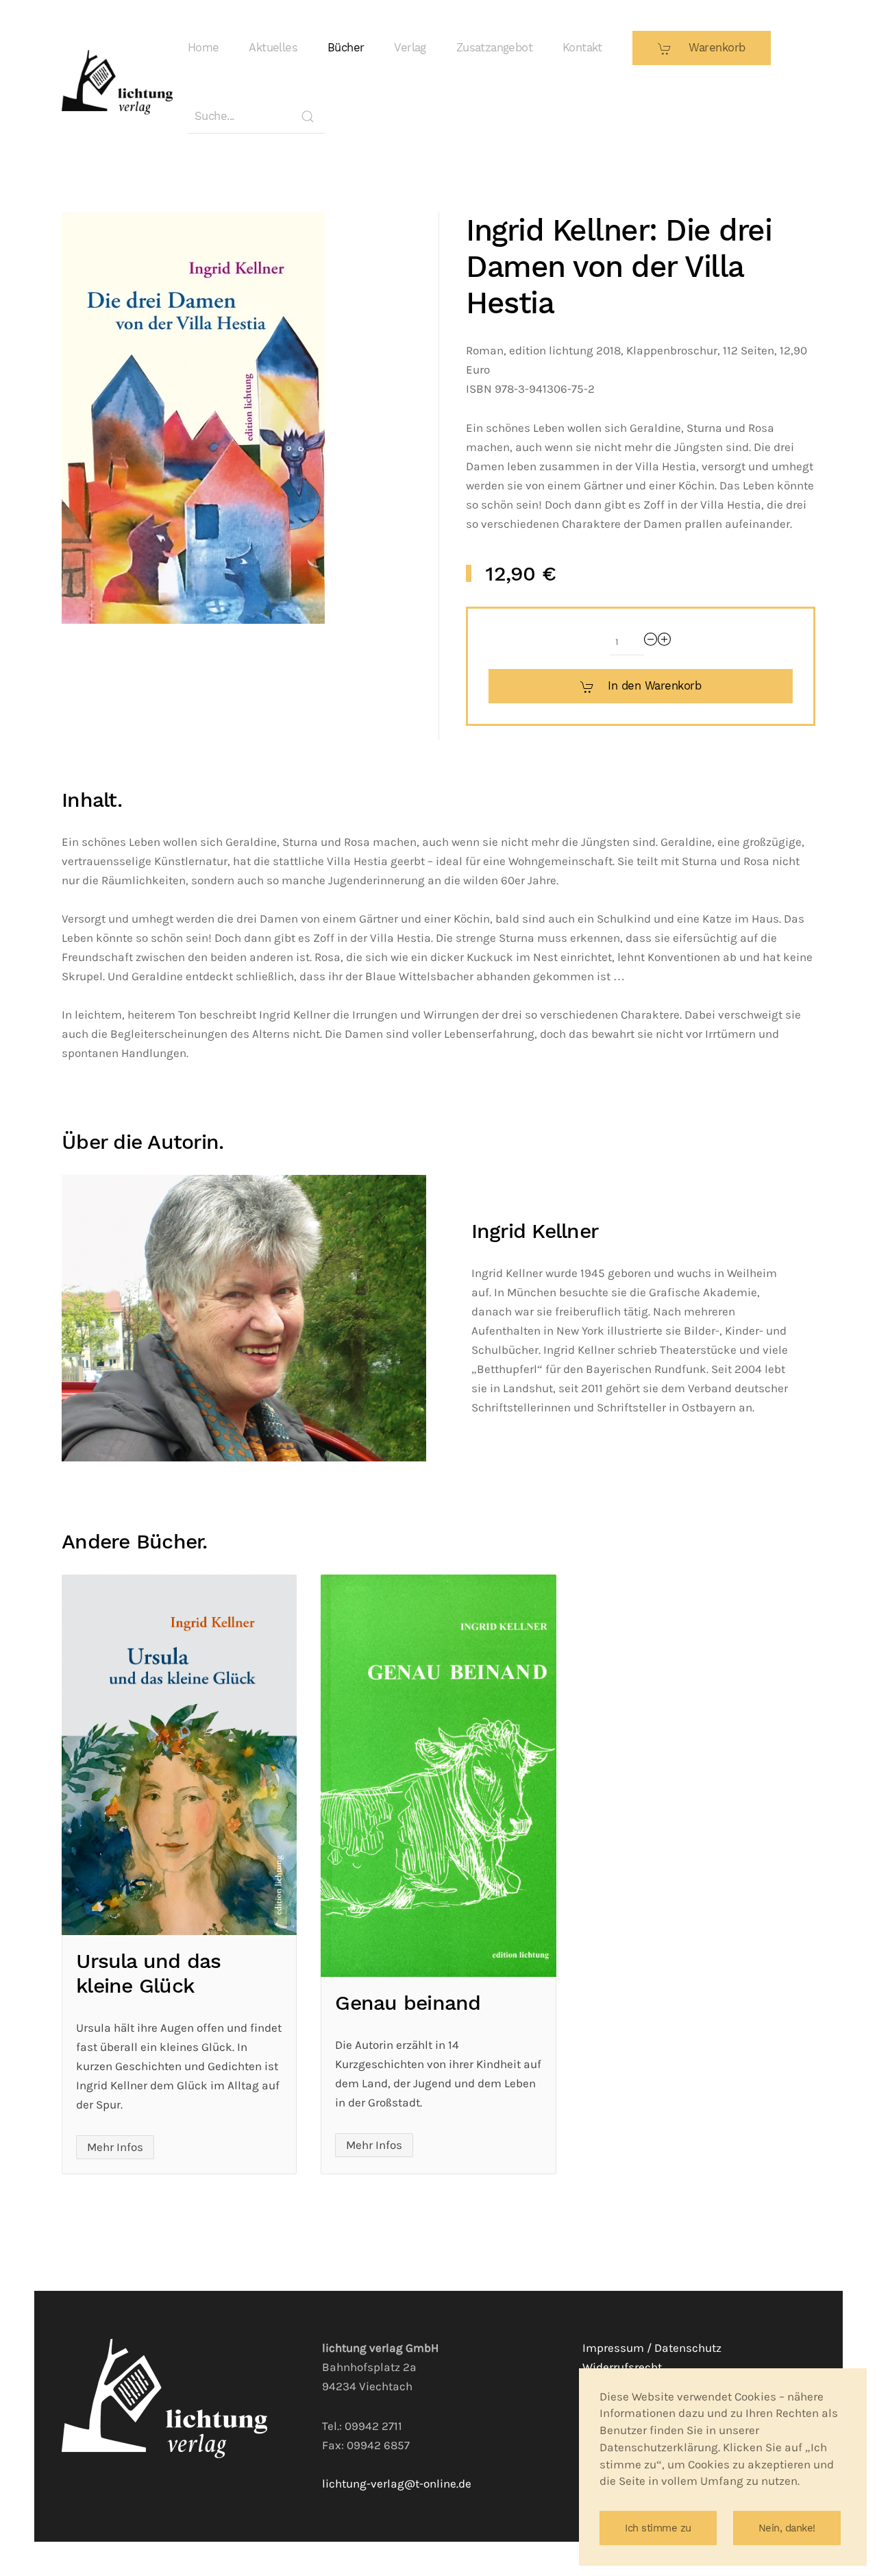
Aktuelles (273, 48)
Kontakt (582, 48)
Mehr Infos (115, 2147)
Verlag (410, 48)
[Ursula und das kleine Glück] (179, 1755)
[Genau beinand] (438, 1776)
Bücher (346, 48)
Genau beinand (408, 2003)
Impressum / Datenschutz (652, 2348)
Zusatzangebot (494, 48)
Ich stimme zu (658, 2528)
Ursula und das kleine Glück (149, 1973)
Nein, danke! (787, 2528)
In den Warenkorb (654, 686)
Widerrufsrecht (622, 2367)
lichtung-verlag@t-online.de (397, 2484)
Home (203, 48)
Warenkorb (715, 48)
